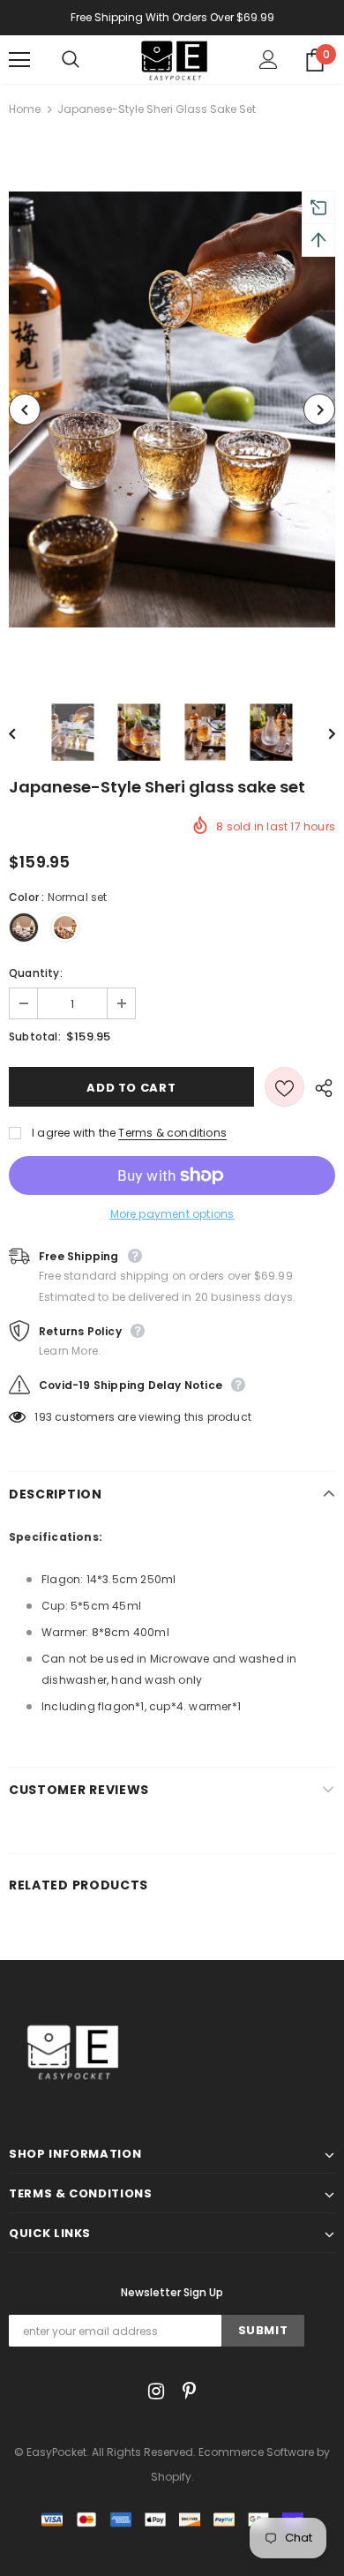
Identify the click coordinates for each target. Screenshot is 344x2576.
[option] (172, 409)
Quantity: (36, 973)
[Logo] (174, 59)
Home (25, 109)
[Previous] (25, 409)
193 (43, 1417)
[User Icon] (269, 60)
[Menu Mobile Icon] (19, 60)
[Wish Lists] (284, 1087)
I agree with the (74, 1133)
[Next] (319, 409)
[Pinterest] (185, 2391)
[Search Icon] (88, 60)
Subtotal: (35, 1036)
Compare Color (279, 653)
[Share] (320, 1087)
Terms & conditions (172, 1133)
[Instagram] (153, 2391)
